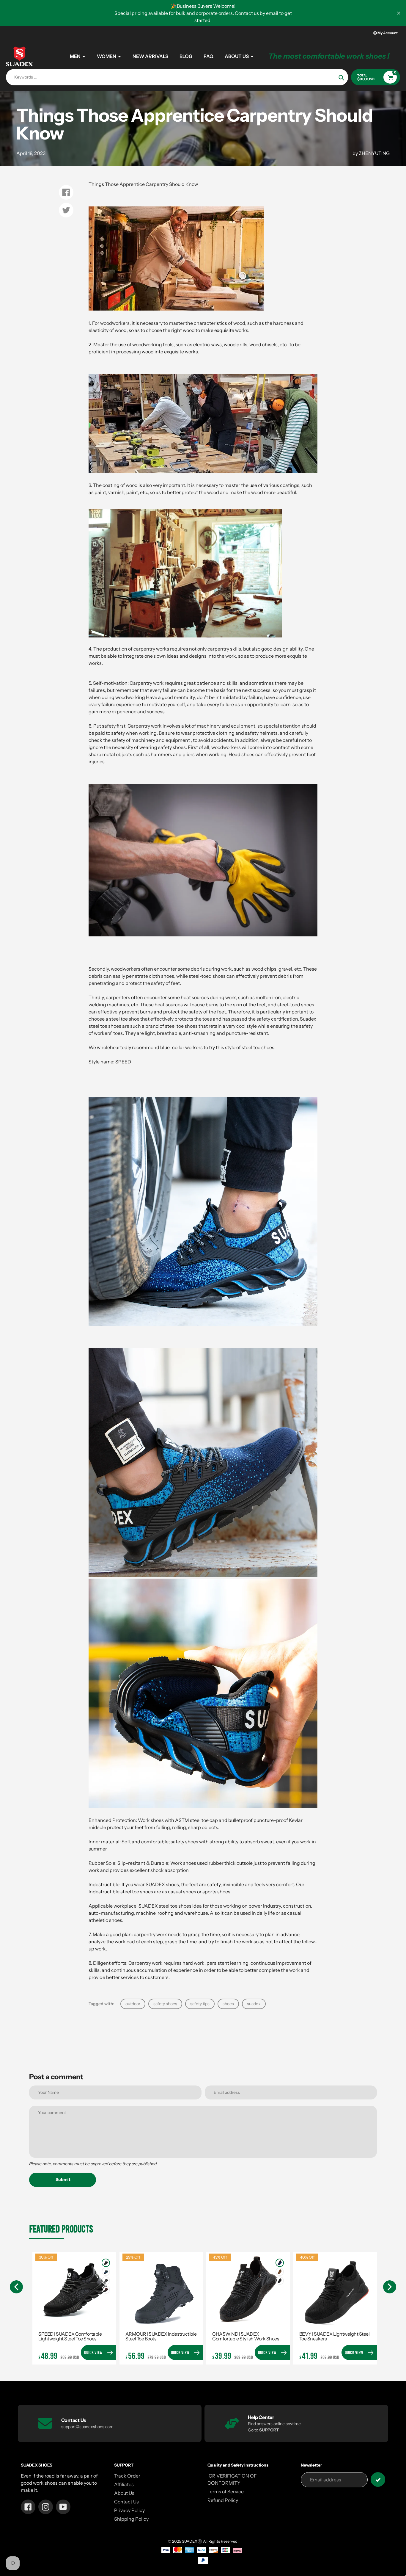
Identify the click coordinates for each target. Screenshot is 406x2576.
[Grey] (106, 2281)
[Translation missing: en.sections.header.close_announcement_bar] (399, 13)
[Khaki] (280, 2272)
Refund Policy (223, 2500)
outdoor (133, 2004)
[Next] (390, 2287)
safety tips (200, 2004)
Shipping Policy (131, 2519)
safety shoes (165, 2004)
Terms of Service (226, 2492)
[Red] (106, 2290)
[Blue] (106, 2272)
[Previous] (16, 2287)
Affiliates (124, 2484)
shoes (228, 2004)
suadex (254, 2004)
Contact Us (126, 2502)
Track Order (127, 2476)
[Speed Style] (203, 1324)
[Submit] (378, 2479)
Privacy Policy (129, 2510)
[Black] (106, 2263)
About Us (124, 2493)
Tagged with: (101, 2004)
